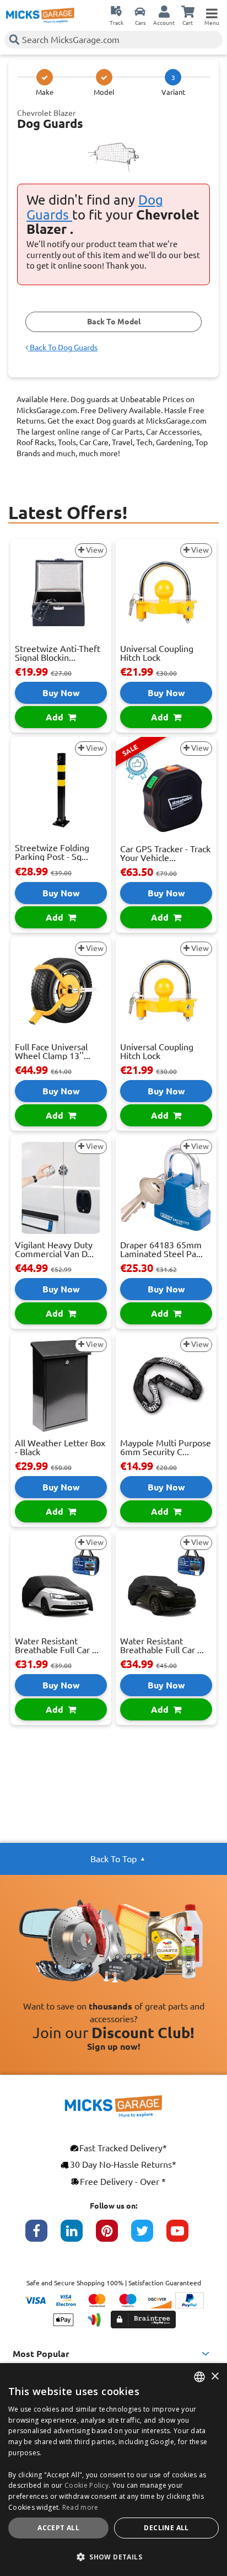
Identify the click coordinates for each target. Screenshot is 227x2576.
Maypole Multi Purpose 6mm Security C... (166, 1447)
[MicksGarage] (40, 15)
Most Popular (41, 2354)
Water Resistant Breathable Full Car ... (57, 1645)
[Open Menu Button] (212, 11)
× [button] (215, 2377)
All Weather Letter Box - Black (60, 1447)
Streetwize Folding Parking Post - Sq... (52, 852)
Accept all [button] (58, 2528)
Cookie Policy (87, 2485)
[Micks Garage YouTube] (184, 2236)
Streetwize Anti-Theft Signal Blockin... (58, 653)
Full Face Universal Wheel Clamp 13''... (53, 1051)
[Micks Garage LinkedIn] (78, 2236)
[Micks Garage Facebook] (43, 2236)
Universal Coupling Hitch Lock (157, 653)
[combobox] (199, 2377)
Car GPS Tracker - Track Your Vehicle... (165, 853)
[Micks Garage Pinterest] (113, 2236)
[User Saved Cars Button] (140, 11)
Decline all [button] (166, 2528)
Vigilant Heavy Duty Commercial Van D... (54, 1249)
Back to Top (113, 1859)
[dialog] (113, 2470)
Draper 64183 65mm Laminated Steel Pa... (161, 1249)
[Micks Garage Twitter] (149, 2236)
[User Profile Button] (164, 11)
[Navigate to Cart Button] (188, 11)
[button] (113, 2557)
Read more (80, 2507)
